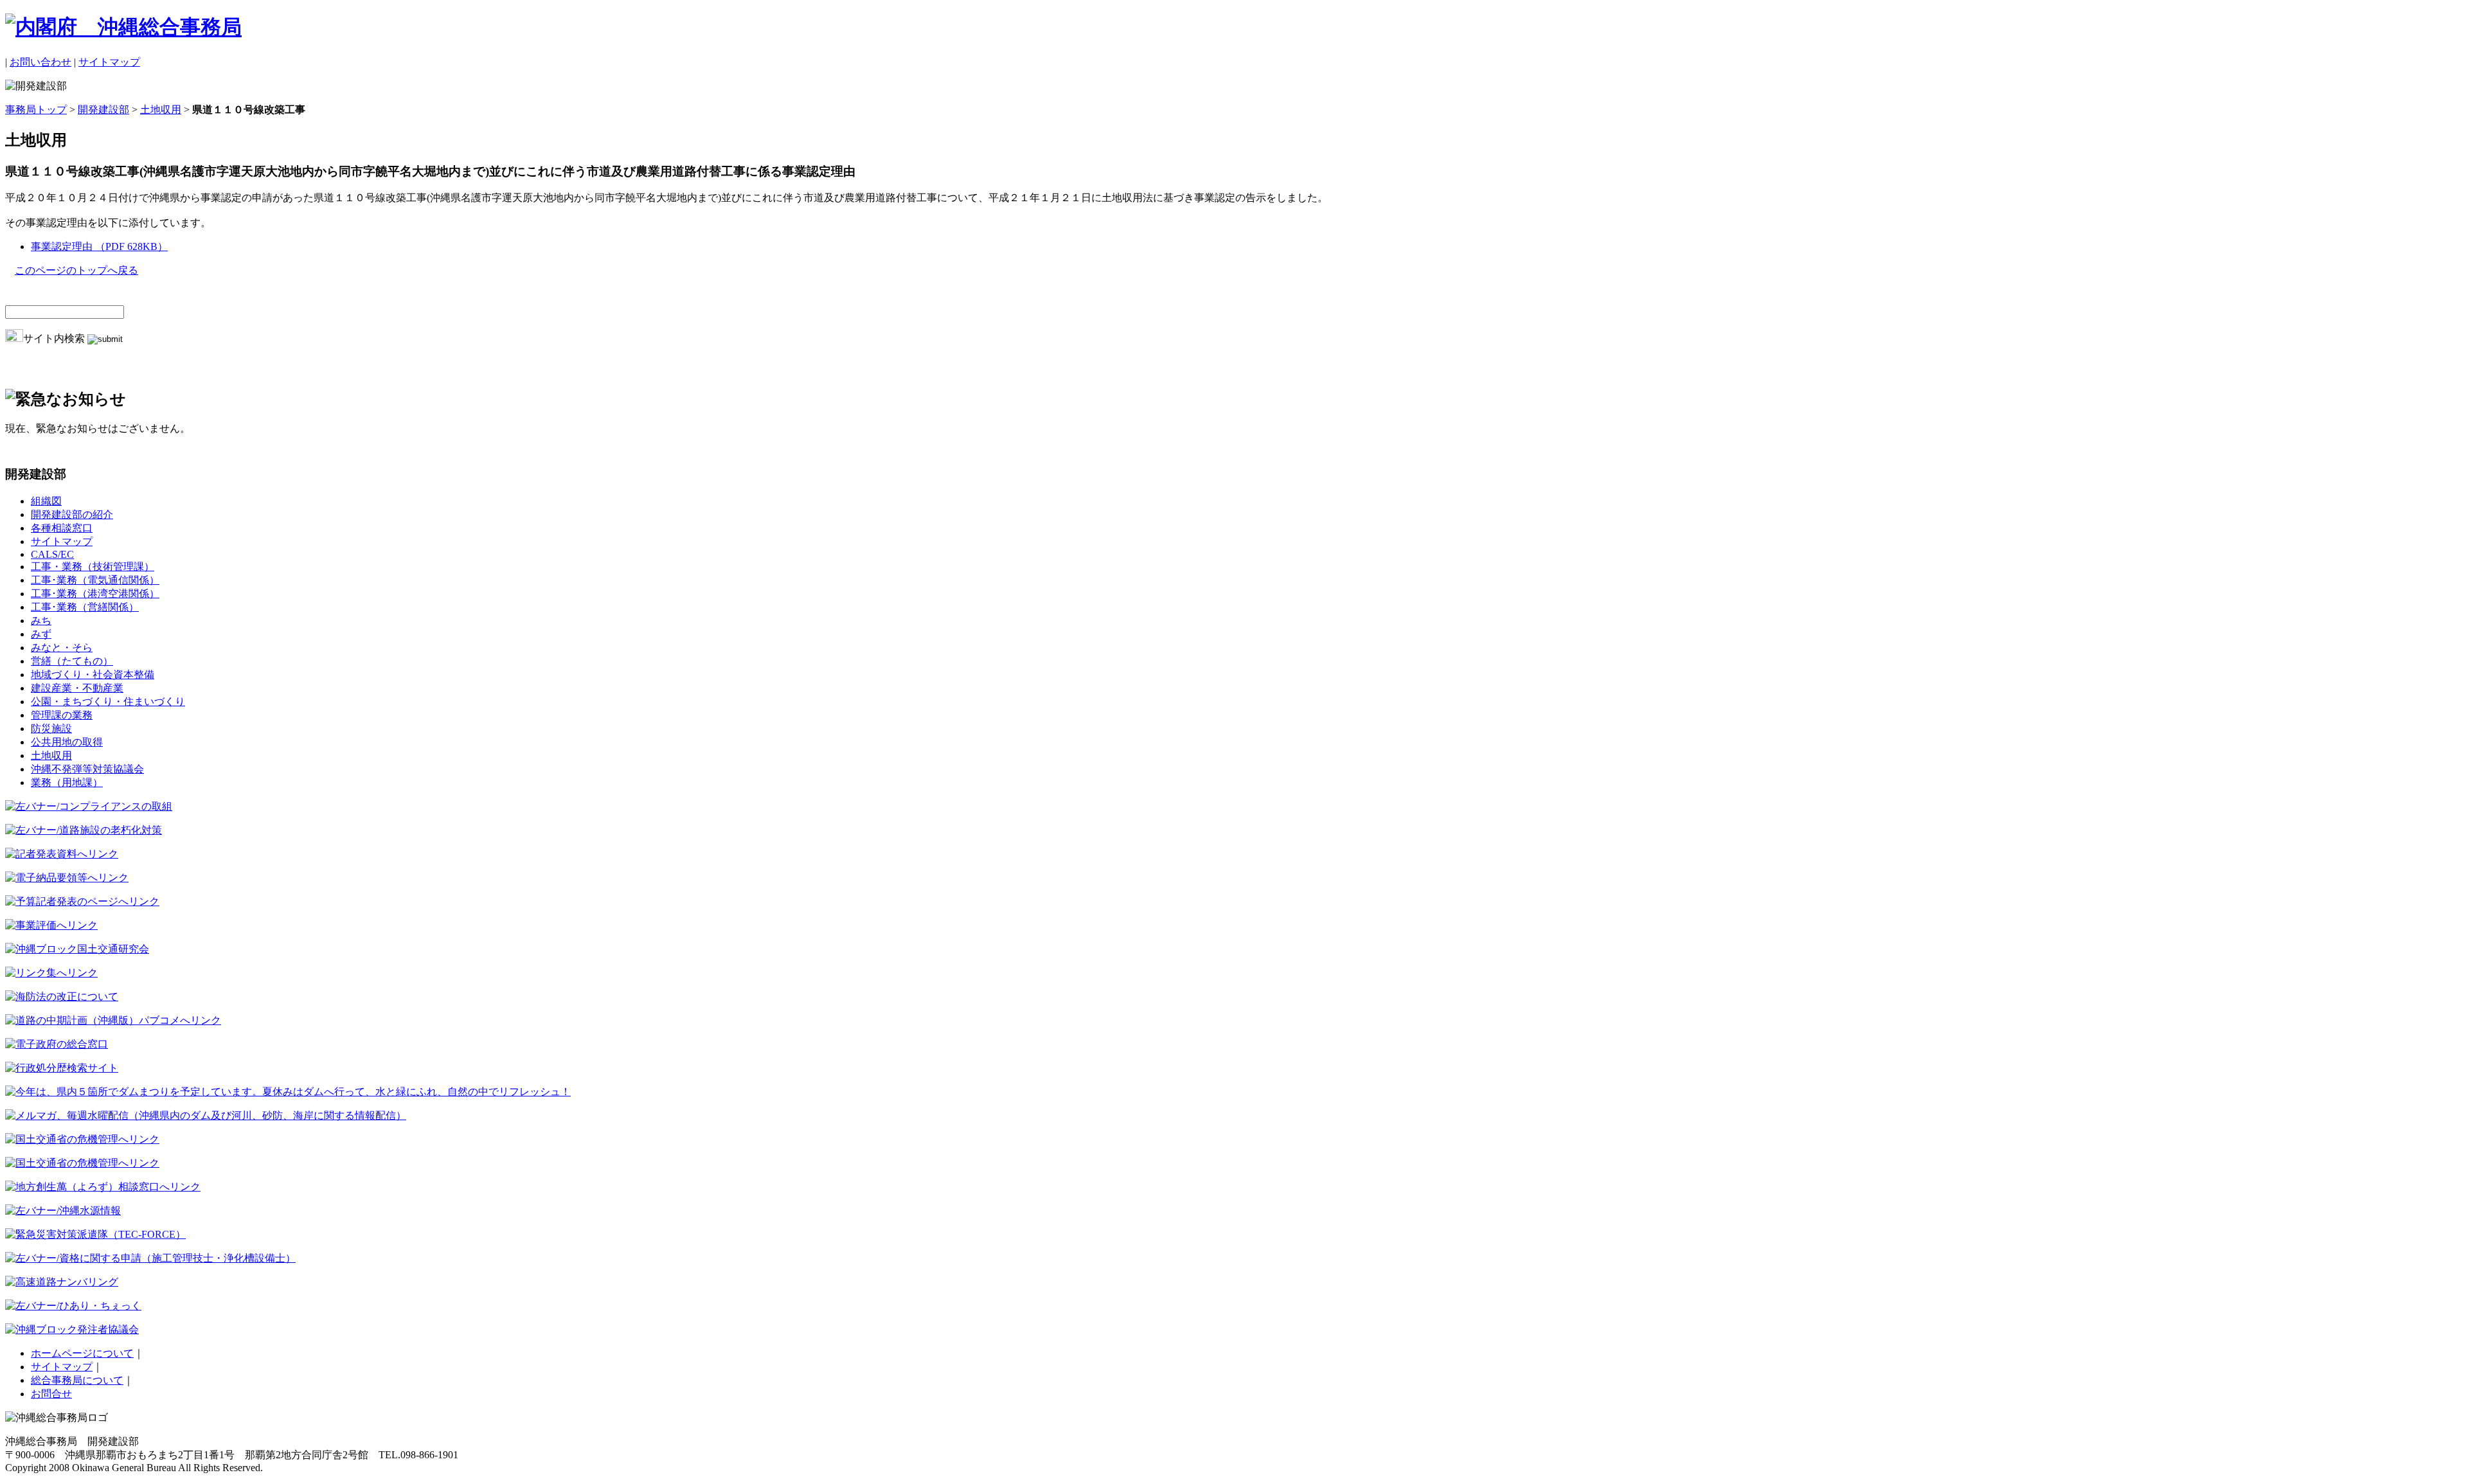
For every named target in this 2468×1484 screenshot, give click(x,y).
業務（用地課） (67, 782)
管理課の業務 (62, 715)
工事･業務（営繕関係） (85, 607)
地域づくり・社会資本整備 (93, 675)
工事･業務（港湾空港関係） (95, 594)
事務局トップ (36, 110)
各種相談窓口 (62, 528)
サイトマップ (109, 62)
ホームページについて (82, 1353)
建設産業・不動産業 (77, 688)
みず (41, 634)
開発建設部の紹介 (72, 514)
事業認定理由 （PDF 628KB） (99, 246)
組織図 (46, 501)
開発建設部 (103, 110)
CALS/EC (52, 554)
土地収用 (161, 110)
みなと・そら (62, 648)
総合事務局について (77, 1380)
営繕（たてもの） (72, 661)
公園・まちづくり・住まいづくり (108, 702)
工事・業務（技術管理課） (93, 567)
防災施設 (51, 729)
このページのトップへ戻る (76, 270)
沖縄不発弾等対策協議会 (87, 769)
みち (41, 621)
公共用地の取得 (67, 742)
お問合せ (51, 1394)
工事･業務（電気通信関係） (95, 580)
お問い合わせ (40, 62)
